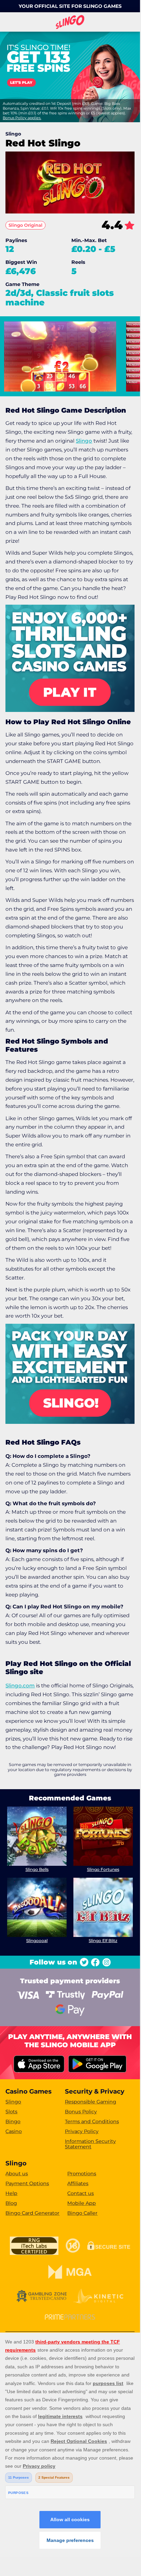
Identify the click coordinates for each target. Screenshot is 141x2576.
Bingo (13, 2121)
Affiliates (78, 2183)
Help (11, 2193)
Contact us (81, 2193)
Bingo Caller (82, 2213)
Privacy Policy (82, 2131)
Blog (11, 2203)
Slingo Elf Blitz (103, 1941)
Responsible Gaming (91, 2102)
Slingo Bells (37, 1869)
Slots (11, 2112)
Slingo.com (20, 1685)
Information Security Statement (90, 2144)
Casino (14, 2131)
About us (17, 2174)
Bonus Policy (81, 2112)
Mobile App (82, 2203)
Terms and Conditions (92, 2121)
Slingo (84, 441)
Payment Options (27, 2183)
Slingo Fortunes (103, 1869)
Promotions (82, 2174)
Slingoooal (37, 1941)
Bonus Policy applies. (22, 118)
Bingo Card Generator (32, 2213)
